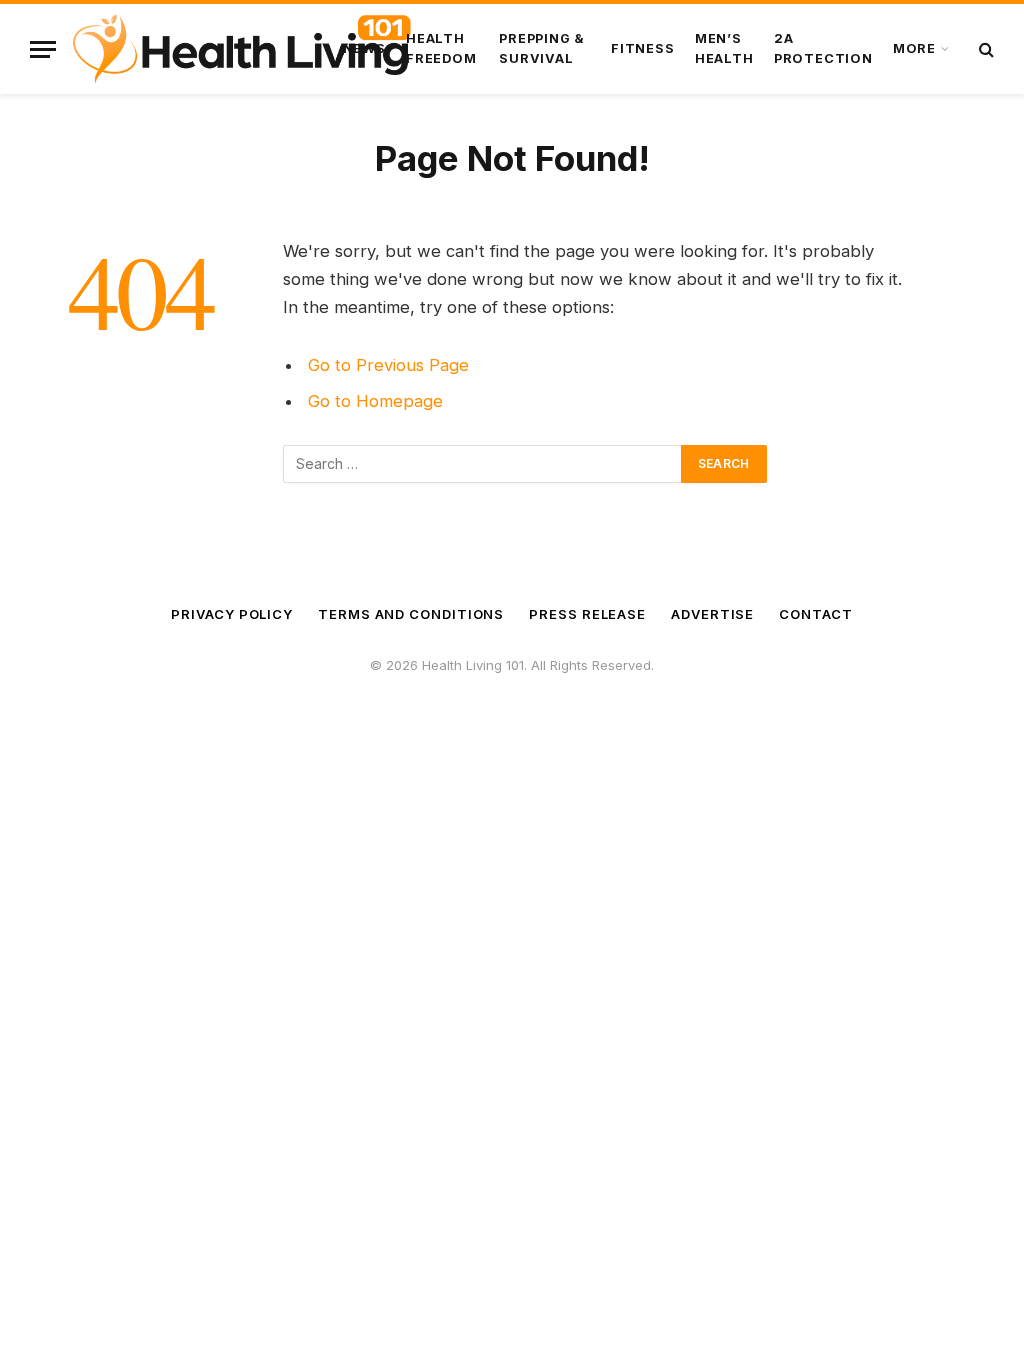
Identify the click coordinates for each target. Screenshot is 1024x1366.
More (914, 48)
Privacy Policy (232, 614)
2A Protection (823, 48)
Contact (815, 614)
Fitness (642, 48)
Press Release (587, 614)
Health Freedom (441, 48)
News (364, 48)
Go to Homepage (375, 401)
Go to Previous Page (388, 365)
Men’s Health (724, 48)
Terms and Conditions (411, 614)
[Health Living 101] (241, 49)
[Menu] (43, 49)
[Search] (984, 49)
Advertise (712, 614)
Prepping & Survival (542, 48)
